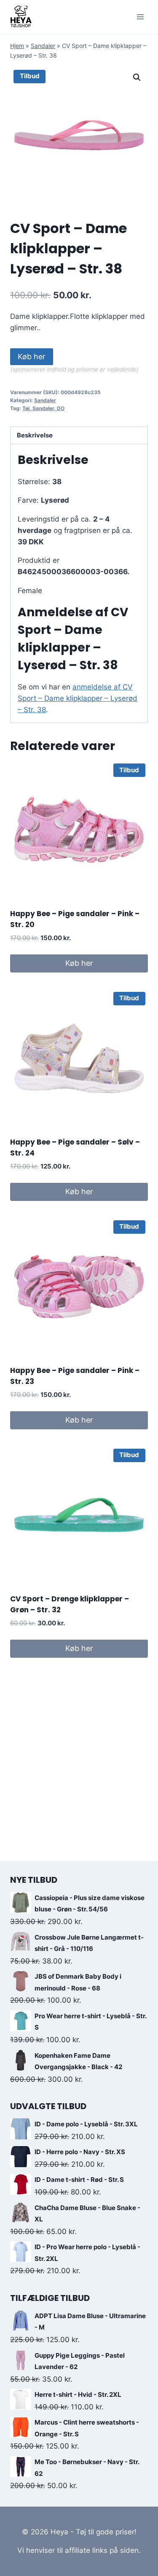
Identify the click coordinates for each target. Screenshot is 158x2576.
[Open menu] (140, 17)
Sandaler (43, 46)
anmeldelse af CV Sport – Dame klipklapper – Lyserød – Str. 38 (78, 698)
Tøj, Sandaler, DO (43, 408)
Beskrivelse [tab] (35, 435)
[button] (137, 77)
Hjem (17, 46)
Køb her (32, 356)
